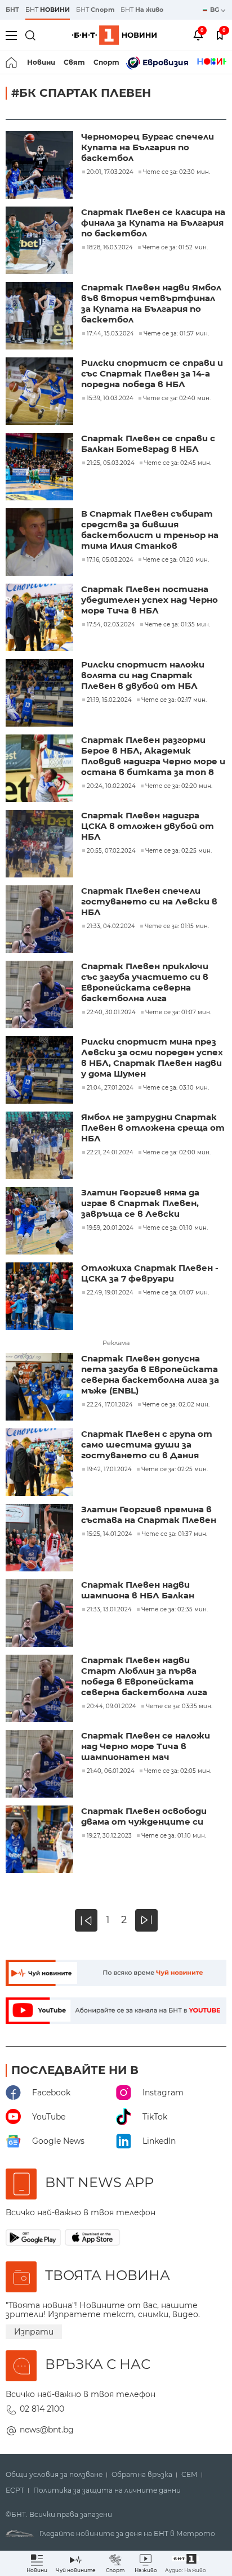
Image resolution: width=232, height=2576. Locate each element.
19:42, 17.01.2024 (109, 1470)
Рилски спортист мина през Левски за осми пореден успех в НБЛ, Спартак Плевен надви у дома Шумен (152, 1058)
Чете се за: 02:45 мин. (178, 463)
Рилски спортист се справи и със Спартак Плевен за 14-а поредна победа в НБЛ (152, 373)
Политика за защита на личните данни (107, 2490)
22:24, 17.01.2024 (110, 1405)
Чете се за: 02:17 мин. (174, 700)
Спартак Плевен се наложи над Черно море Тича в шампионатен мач (146, 1746)
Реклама (116, 1343)
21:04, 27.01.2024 (110, 1088)
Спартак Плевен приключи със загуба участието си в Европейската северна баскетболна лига (145, 982)
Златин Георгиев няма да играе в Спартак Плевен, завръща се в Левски (140, 1203)
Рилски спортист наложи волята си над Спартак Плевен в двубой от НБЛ (143, 675)
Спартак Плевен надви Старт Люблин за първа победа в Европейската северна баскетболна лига (144, 1676)
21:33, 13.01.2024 (109, 1610)
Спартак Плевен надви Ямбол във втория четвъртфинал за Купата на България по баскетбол (151, 303)
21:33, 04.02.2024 (111, 926)
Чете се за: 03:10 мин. (176, 1088)
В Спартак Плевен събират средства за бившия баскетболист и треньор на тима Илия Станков (150, 530)
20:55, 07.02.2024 (111, 851)
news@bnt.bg (47, 2430)
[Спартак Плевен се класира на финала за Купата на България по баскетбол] (41, 241)
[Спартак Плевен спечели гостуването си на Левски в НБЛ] (41, 920)
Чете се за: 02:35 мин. (175, 1610)
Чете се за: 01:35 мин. (177, 625)
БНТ (12, 10)
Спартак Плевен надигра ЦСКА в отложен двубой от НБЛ (148, 826)
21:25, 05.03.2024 (111, 463)
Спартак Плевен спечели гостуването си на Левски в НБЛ (149, 901)
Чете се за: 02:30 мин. (177, 172)
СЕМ (189, 2475)
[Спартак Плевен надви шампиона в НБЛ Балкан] (41, 1614)
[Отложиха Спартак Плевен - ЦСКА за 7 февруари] (41, 1297)
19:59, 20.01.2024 (110, 1228)
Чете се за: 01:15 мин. (177, 926)
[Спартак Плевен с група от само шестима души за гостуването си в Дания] (41, 1463)
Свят (74, 62)
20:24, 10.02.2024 (111, 786)
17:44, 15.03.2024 (110, 334)
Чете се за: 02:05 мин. (178, 1771)
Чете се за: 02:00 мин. (177, 1153)
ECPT (15, 2490)
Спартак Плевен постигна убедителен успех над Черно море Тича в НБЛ (150, 600)
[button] (186, 2563)
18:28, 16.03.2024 (110, 248)
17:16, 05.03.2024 (110, 560)
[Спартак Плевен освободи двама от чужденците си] (41, 1840)
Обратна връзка (142, 2475)
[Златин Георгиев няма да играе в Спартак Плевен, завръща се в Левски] (41, 1222)
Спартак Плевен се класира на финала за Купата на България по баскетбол (153, 223)
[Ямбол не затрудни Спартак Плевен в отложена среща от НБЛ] (41, 1146)
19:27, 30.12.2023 (109, 1836)
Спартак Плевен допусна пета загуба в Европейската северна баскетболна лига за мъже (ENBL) (150, 1374)
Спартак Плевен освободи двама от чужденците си (144, 1816)
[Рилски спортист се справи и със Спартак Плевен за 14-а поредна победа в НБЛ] (41, 392)
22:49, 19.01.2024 (110, 1293)
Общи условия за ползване (54, 2475)
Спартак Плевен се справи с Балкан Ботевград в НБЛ (148, 443)
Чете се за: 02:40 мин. (177, 398)
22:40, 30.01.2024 (111, 1013)
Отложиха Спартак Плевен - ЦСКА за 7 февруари (150, 1273)
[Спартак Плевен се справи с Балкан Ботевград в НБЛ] (41, 468)
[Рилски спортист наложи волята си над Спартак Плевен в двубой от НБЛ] (41, 694)
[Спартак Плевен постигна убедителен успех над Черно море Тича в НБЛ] (41, 619)
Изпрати (34, 2332)
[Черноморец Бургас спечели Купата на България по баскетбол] (41, 166)
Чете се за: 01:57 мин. (176, 334)
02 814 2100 (42, 2409)
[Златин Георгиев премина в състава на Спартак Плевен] (41, 1539)
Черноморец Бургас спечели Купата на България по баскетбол (148, 147)
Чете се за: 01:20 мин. (176, 560)
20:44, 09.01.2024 (111, 1706)
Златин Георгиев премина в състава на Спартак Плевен (149, 1515)
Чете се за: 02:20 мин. (179, 786)
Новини (41, 62)
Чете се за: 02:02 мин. (176, 1405)
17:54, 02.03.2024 (111, 625)
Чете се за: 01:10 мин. (175, 1228)
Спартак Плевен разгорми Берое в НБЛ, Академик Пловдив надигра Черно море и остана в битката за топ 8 (153, 756)
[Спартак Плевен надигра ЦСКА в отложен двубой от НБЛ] (41, 845)
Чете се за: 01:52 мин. (175, 248)
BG (215, 10)
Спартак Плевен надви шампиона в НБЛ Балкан (138, 1590)
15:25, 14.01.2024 (110, 1534)
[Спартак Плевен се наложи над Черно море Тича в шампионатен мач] (41, 1765)
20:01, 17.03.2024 (110, 172)
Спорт (106, 62)
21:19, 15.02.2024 (109, 700)
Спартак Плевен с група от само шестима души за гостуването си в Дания (147, 1444)
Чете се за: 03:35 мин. (179, 1706)
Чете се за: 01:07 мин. (178, 1013)
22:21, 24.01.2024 (110, 1153)
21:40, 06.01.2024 (111, 1771)
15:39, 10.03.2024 (110, 398)
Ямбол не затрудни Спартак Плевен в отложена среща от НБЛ (153, 1128)
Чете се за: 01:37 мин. (175, 1534)
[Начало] (12, 62)
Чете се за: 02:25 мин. (179, 851)
